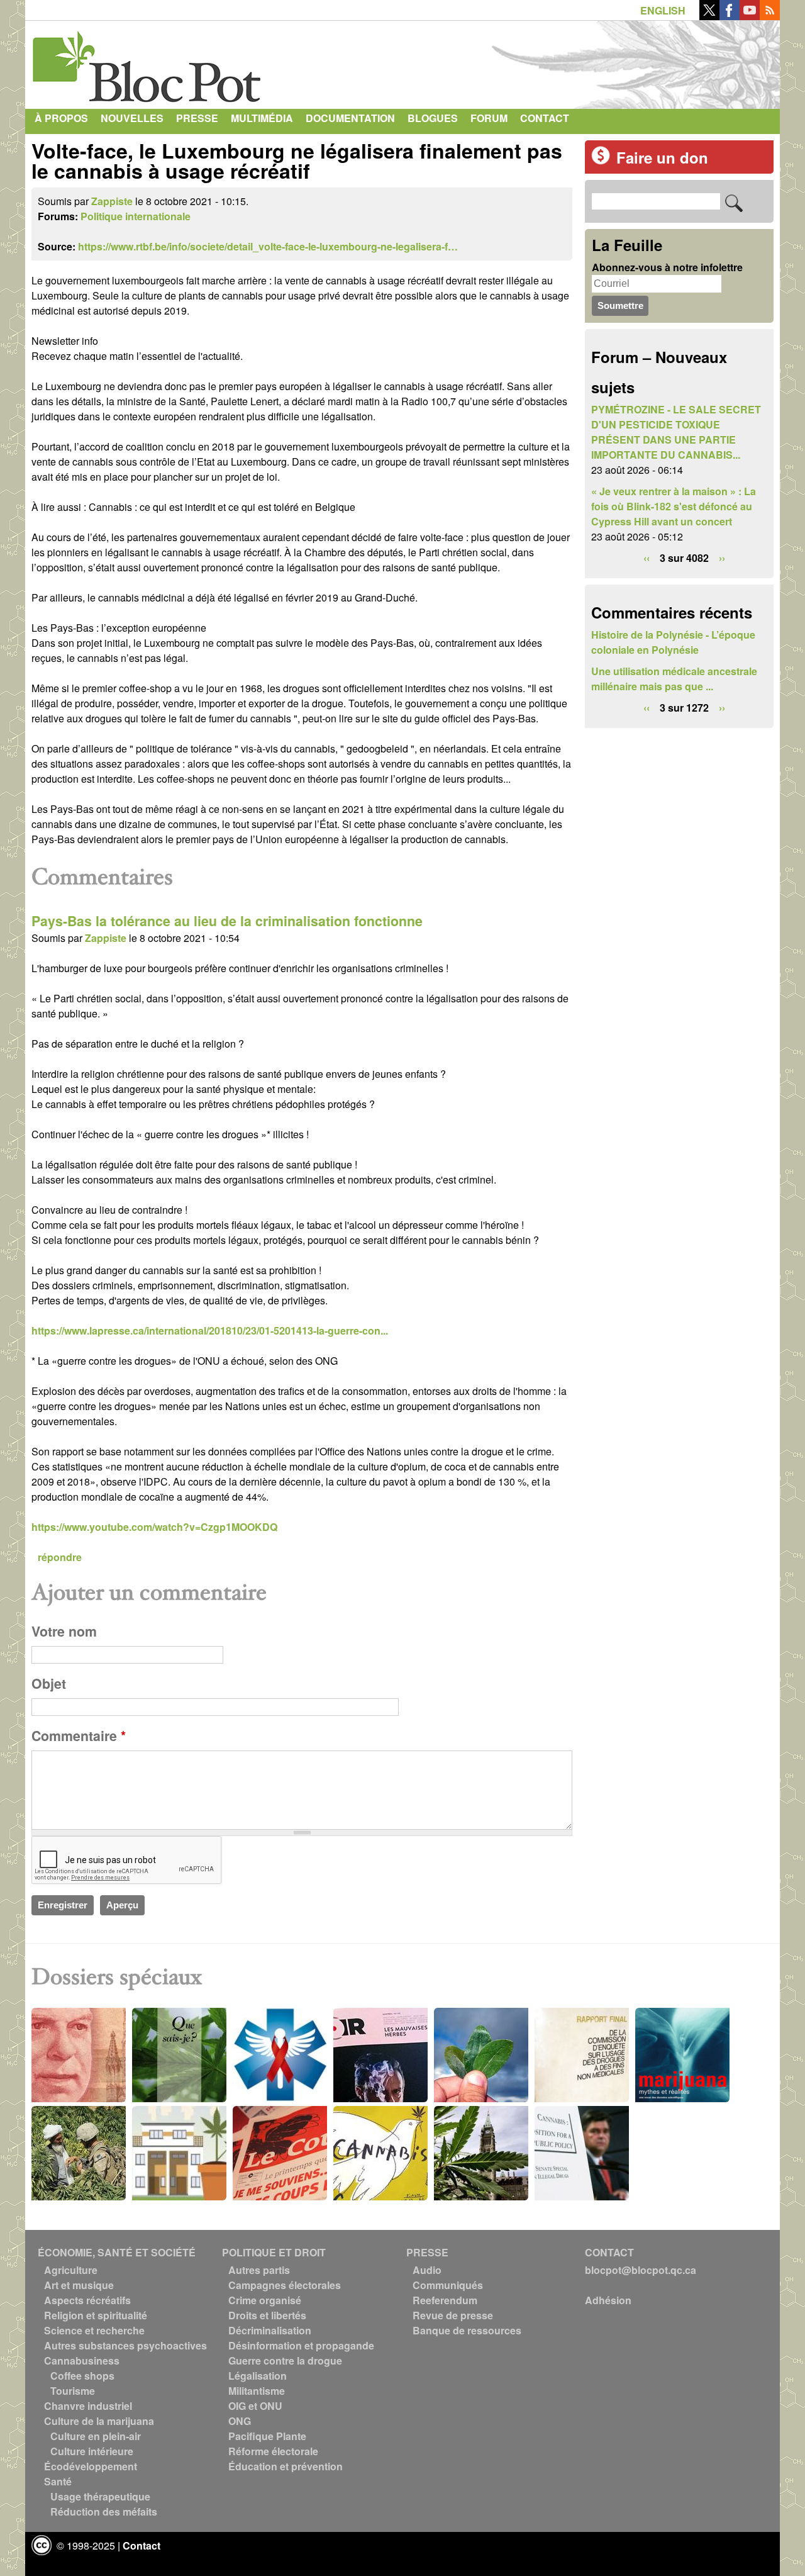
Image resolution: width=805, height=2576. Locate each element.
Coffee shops (82, 2376)
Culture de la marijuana (99, 2421)
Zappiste (112, 201)
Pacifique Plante (267, 2436)
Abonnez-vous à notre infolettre (667, 267)
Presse (197, 118)
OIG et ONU (255, 2406)
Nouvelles (132, 118)
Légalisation (258, 2376)
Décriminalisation (270, 2330)
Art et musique (79, 2285)
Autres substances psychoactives (125, 2345)
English (663, 10)
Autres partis (259, 2270)
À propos (61, 118)
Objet (49, 1683)
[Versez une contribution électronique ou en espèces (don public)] (601, 161)
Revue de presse (453, 2315)
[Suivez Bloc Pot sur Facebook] (730, 16)
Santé (58, 2481)
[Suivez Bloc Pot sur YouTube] (750, 16)
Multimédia (262, 118)
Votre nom (64, 1631)
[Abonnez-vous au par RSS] (770, 16)
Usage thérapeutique (100, 2496)
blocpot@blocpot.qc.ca (641, 2270)
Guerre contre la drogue (285, 2360)
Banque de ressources (467, 2330)
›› (722, 558)
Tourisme (73, 2391)
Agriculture (71, 2270)
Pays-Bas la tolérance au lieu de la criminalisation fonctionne (227, 921)
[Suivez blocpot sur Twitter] (709, 16)
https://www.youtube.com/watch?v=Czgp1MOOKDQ (154, 1527)
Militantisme (257, 2391)
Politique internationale (136, 216)
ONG (240, 2421)
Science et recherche (94, 2330)
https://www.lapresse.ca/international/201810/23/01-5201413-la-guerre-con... (210, 1330)
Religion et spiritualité (96, 2315)
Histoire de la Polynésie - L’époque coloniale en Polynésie (673, 642)
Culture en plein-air (96, 2436)
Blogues (433, 118)
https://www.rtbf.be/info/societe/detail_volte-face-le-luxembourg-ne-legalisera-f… (268, 246)
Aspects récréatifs (87, 2300)
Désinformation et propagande (301, 2345)
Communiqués (448, 2285)
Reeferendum (445, 2300)
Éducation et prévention (286, 2466)
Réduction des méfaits (104, 2512)
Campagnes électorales (285, 2285)
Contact (545, 118)
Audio (427, 2270)
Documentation (350, 118)
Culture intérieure (92, 2451)
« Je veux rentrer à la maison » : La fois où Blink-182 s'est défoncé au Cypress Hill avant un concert (674, 506)
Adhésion (608, 2300)
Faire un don (662, 157)
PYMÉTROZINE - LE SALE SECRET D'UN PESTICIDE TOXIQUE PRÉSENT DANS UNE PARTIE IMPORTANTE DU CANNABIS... (676, 432)
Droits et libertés (267, 2315)
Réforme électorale (273, 2451)
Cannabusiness (82, 2360)
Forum (489, 118)
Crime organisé (265, 2300)
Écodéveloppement (91, 2466)
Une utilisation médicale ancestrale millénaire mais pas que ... (674, 679)
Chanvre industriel (88, 2406)
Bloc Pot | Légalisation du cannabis (148, 62)
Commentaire (79, 1736)
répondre (60, 1557)
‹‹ (647, 558)
